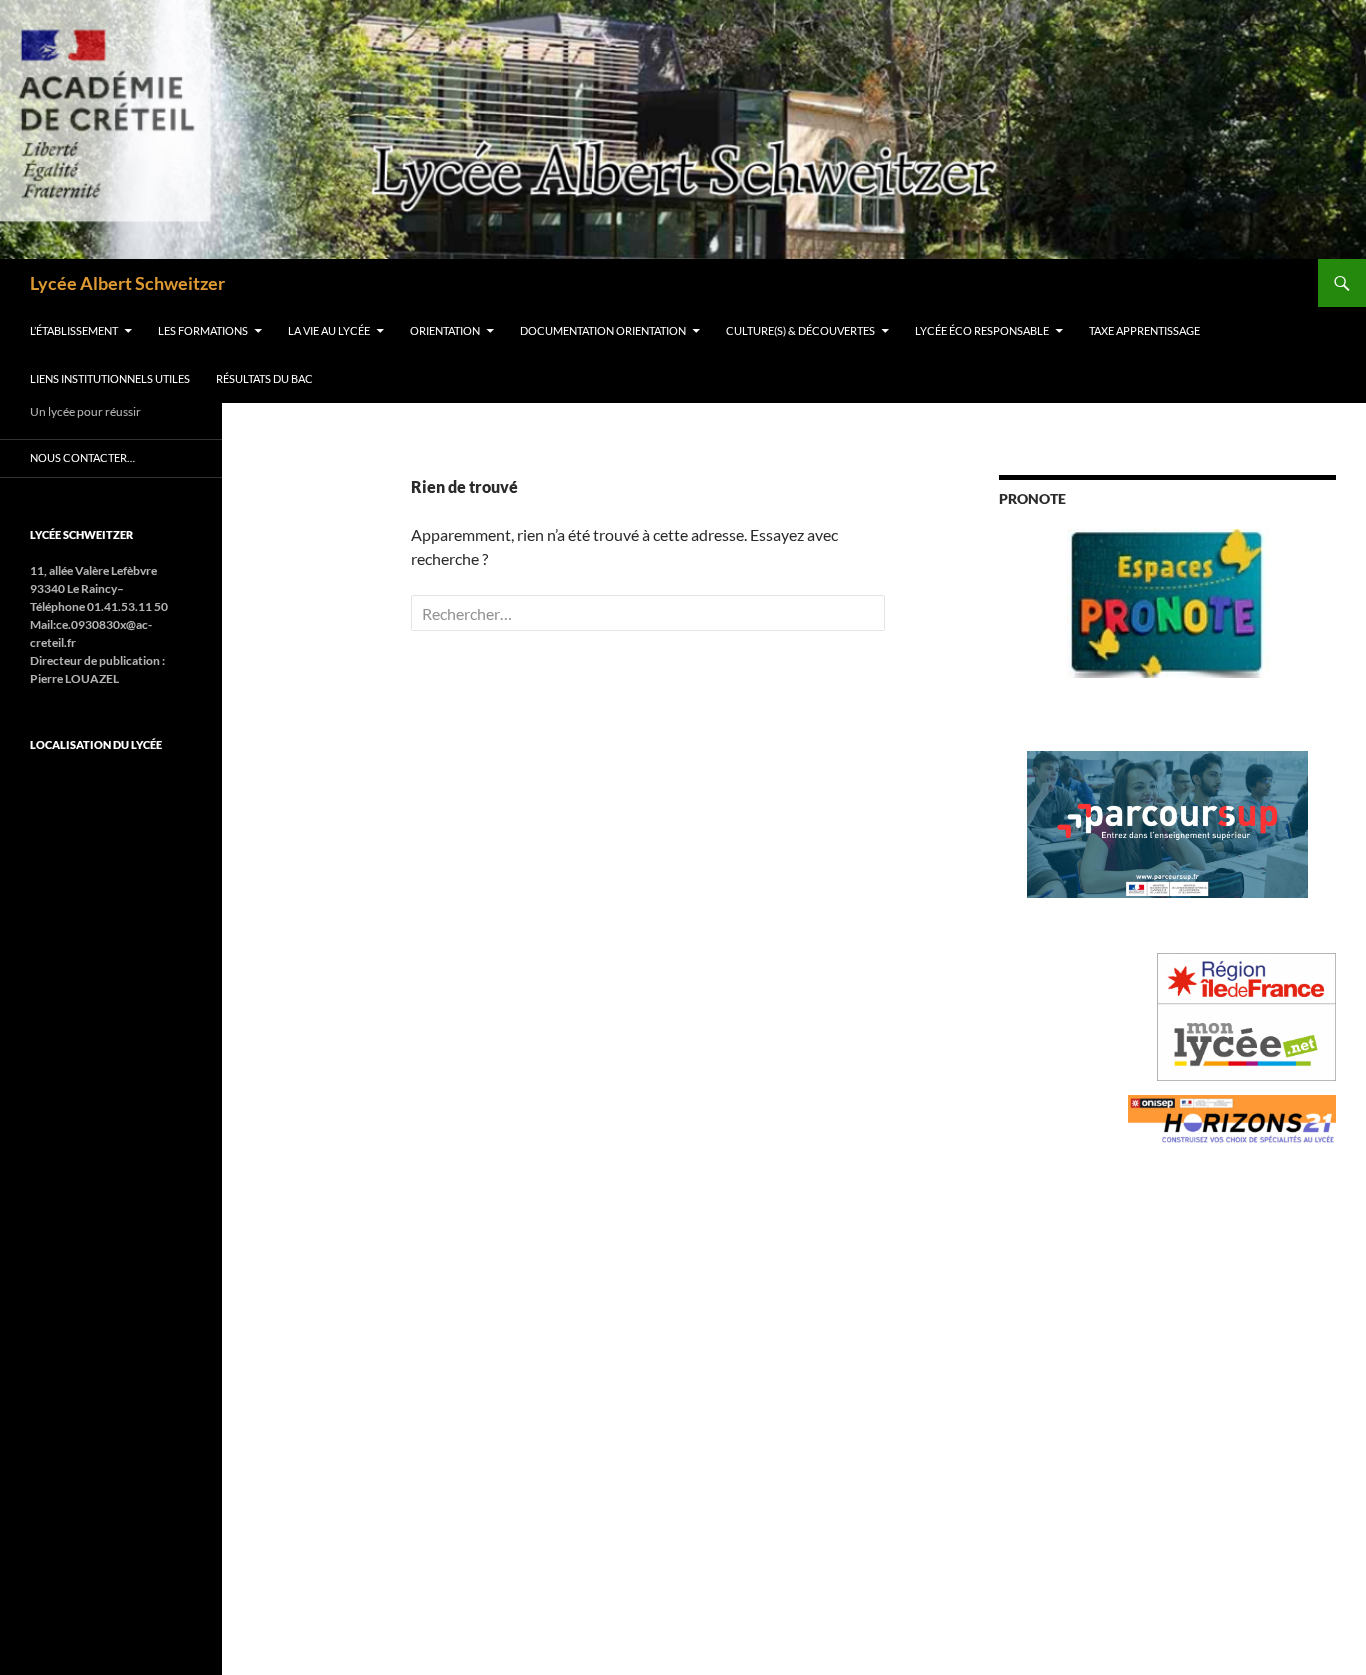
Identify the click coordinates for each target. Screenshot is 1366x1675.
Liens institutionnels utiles (110, 378)
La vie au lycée (329, 330)
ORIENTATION (445, 330)
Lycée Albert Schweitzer (127, 283)
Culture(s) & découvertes (800, 330)
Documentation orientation (603, 330)
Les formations (203, 330)
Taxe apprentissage (1144, 330)
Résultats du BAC (264, 378)
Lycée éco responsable (982, 330)
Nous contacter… (82, 457)
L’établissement (74, 330)
